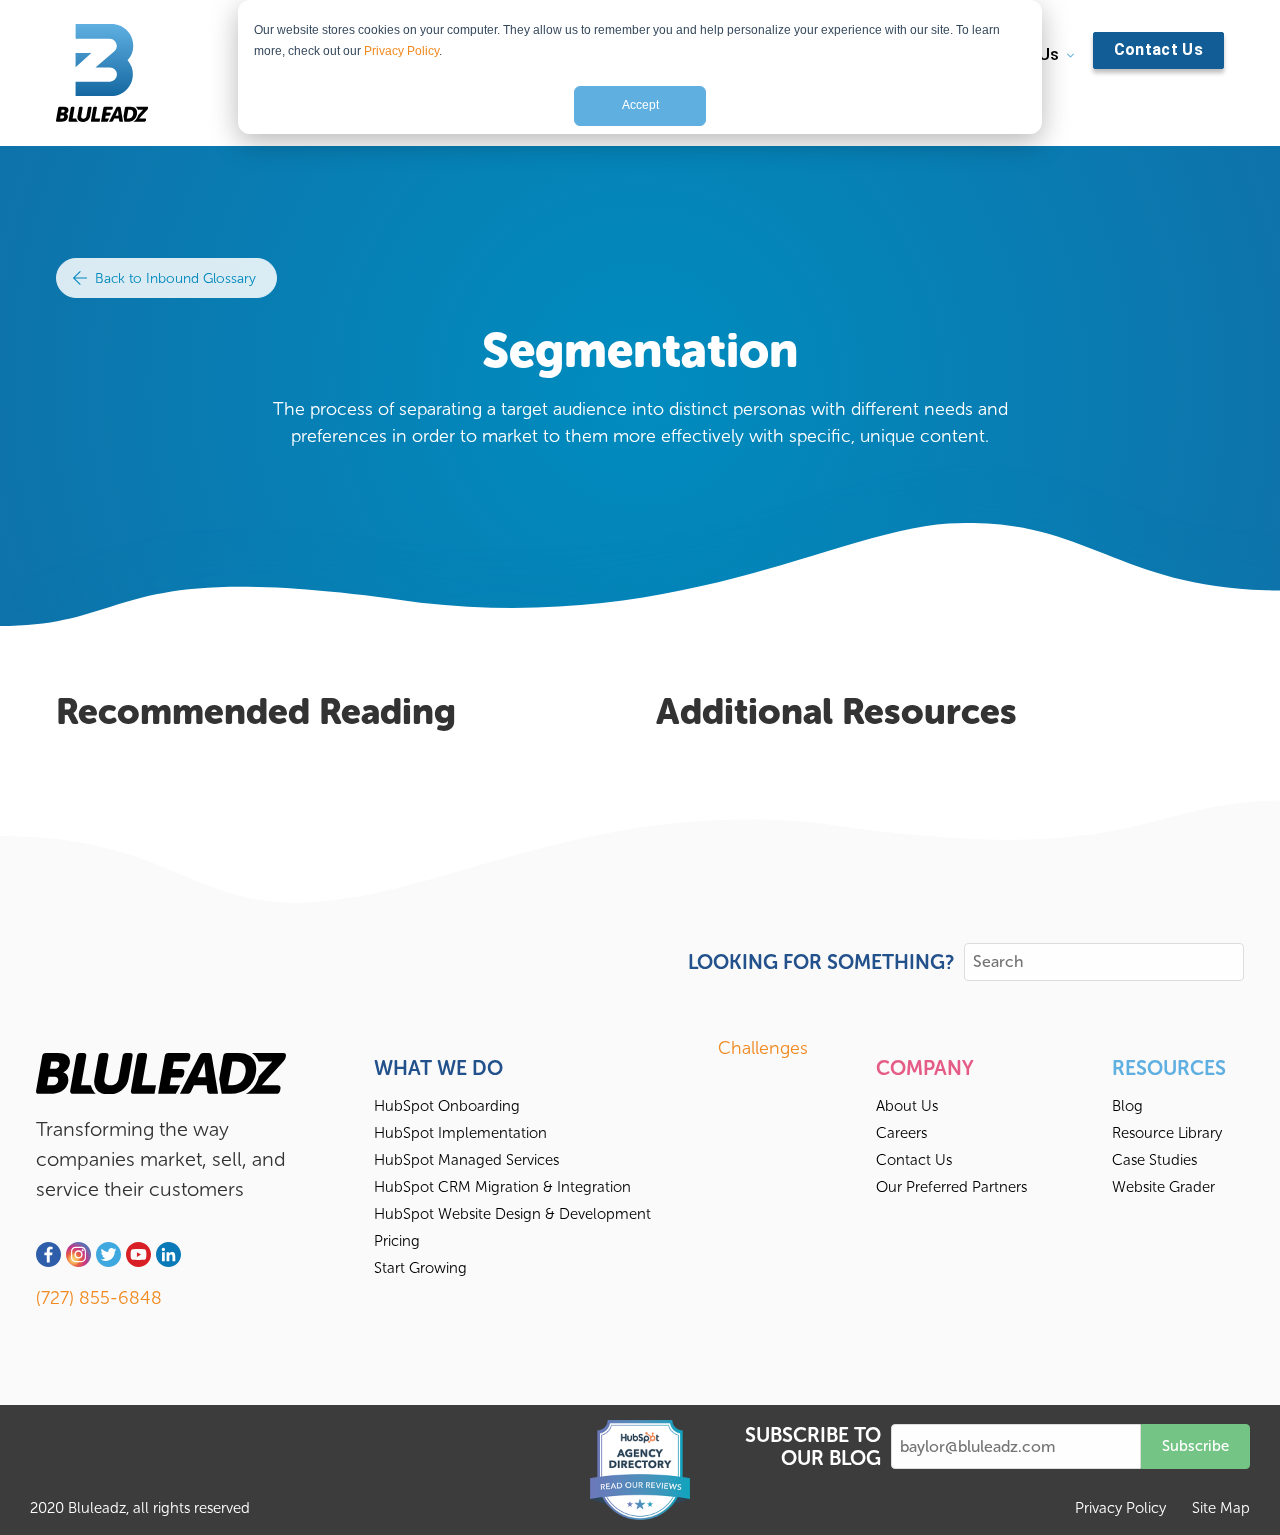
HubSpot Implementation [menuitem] (460, 1133)
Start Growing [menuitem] (420, 1268)
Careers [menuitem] (901, 1133)
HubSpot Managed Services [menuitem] (466, 1160)
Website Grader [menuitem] (1163, 1187)
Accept (640, 105)
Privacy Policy (401, 51)
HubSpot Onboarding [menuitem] (447, 1106)
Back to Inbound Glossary (173, 278)
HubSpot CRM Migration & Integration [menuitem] (502, 1187)
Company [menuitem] (925, 1068)
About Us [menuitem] (907, 1106)
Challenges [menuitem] (763, 1048)
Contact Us (1158, 49)
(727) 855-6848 (99, 1298)
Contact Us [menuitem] (914, 1160)
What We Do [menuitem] (438, 1068)
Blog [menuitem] (1127, 1106)
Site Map (1221, 1508)
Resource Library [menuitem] (1167, 1133)
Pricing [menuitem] (397, 1241)
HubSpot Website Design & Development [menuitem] (512, 1214)
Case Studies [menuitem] (1154, 1160)
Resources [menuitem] (1169, 1068)
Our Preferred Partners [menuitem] (951, 1187)
